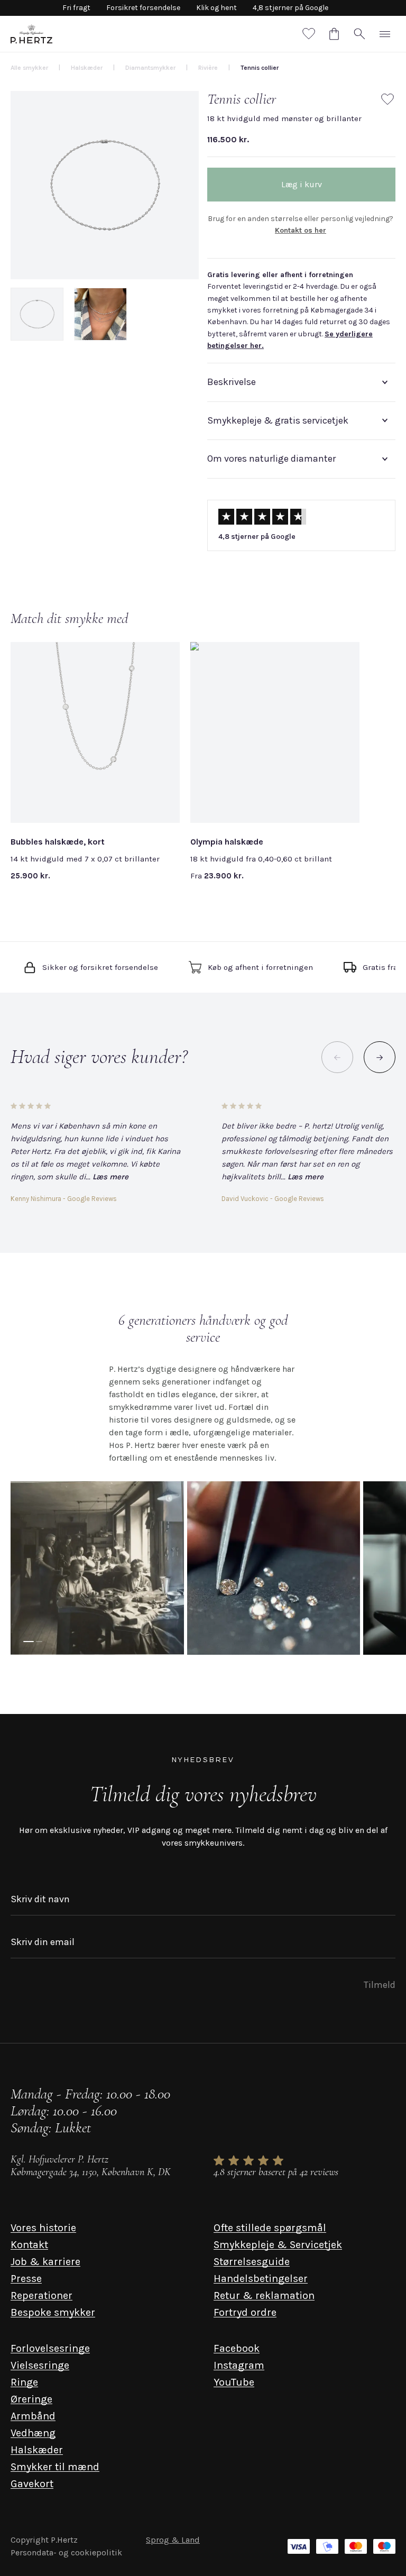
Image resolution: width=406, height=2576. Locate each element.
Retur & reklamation (264, 2295)
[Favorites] (309, 34)
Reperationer (41, 2295)
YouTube (234, 2382)
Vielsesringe (40, 2365)
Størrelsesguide (252, 2262)
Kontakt (29, 2245)
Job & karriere (45, 2262)
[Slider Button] (380, 1057)
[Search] (359, 34)
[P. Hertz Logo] (31, 34)
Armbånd (33, 2416)
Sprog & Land (173, 2540)
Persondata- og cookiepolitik (66, 2552)
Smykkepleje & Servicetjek (278, 2245)
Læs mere (110, 1177)
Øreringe (31, 2399)
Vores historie (43, 2228)
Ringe (24, 2382)
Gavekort (32, 2484)
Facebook (237, 2348)
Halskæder (37, 2450)
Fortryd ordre (245, 2312)
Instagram (239, 2365)
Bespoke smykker (53, 2312)
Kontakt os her (301, 230)
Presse (26, 2279)
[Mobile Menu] (385, 34)
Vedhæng (33, 2433)
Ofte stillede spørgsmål (270, 2228)
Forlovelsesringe (50, 2348)
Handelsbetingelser (261, 2279)
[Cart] (334, 34)
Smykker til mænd (55, 2467)
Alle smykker (29, 68)
